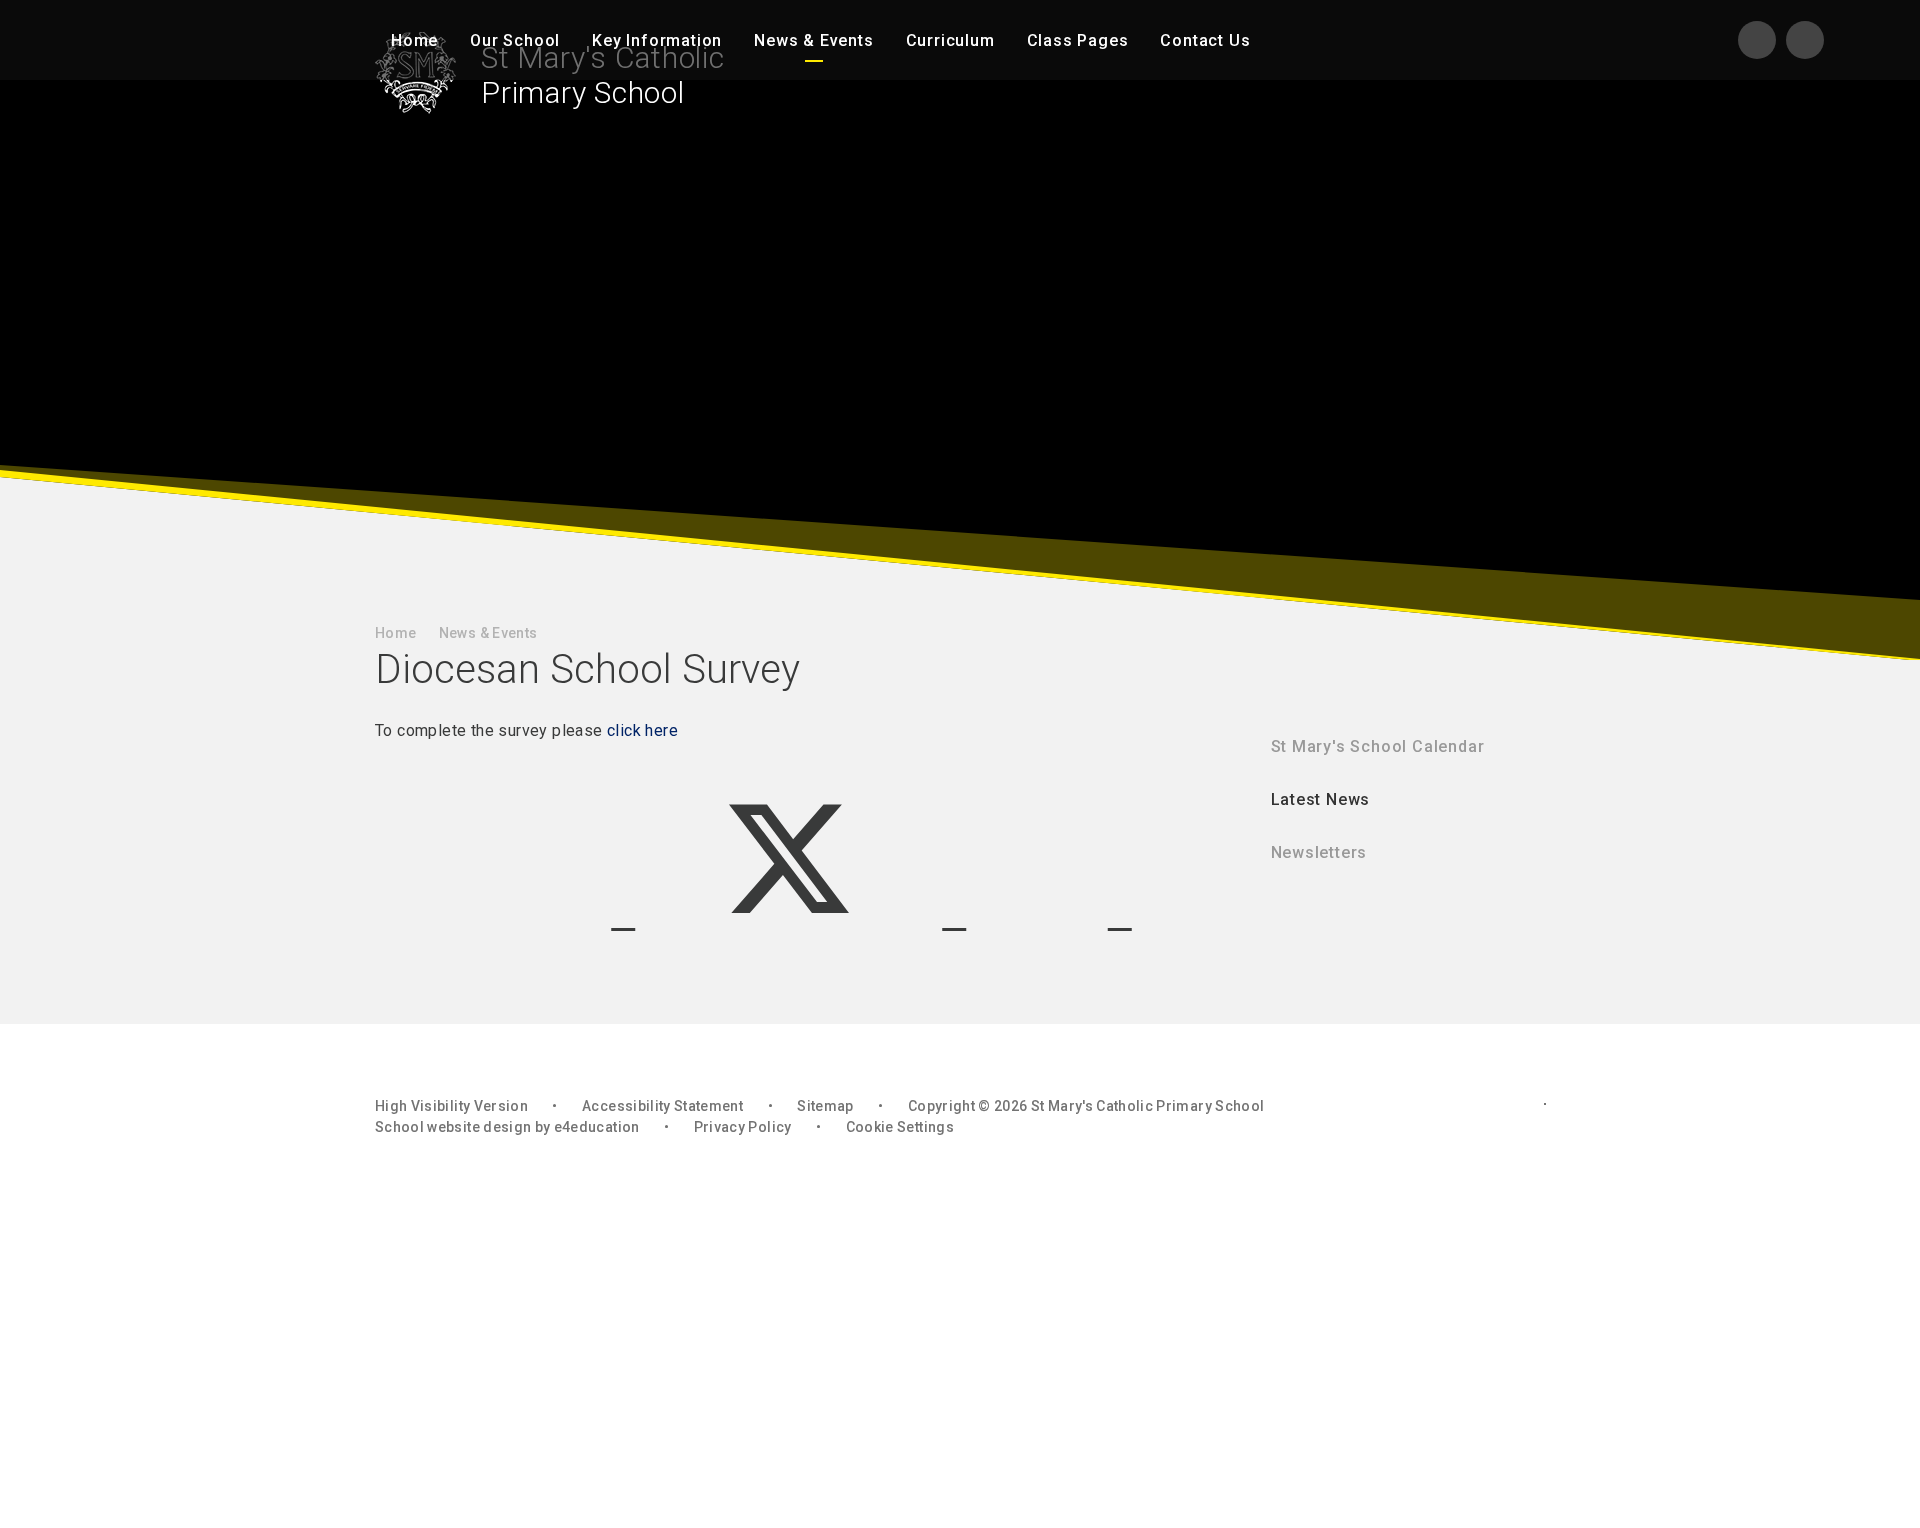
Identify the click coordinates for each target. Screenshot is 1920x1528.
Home (395, 633)
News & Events (488, 633)
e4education (597, 1127)
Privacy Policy (743, 1127)
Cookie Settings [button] (900, 1127)
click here (642, 730)
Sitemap (825, 1106)
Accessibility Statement (662, 1106)
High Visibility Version (451, 1106)
